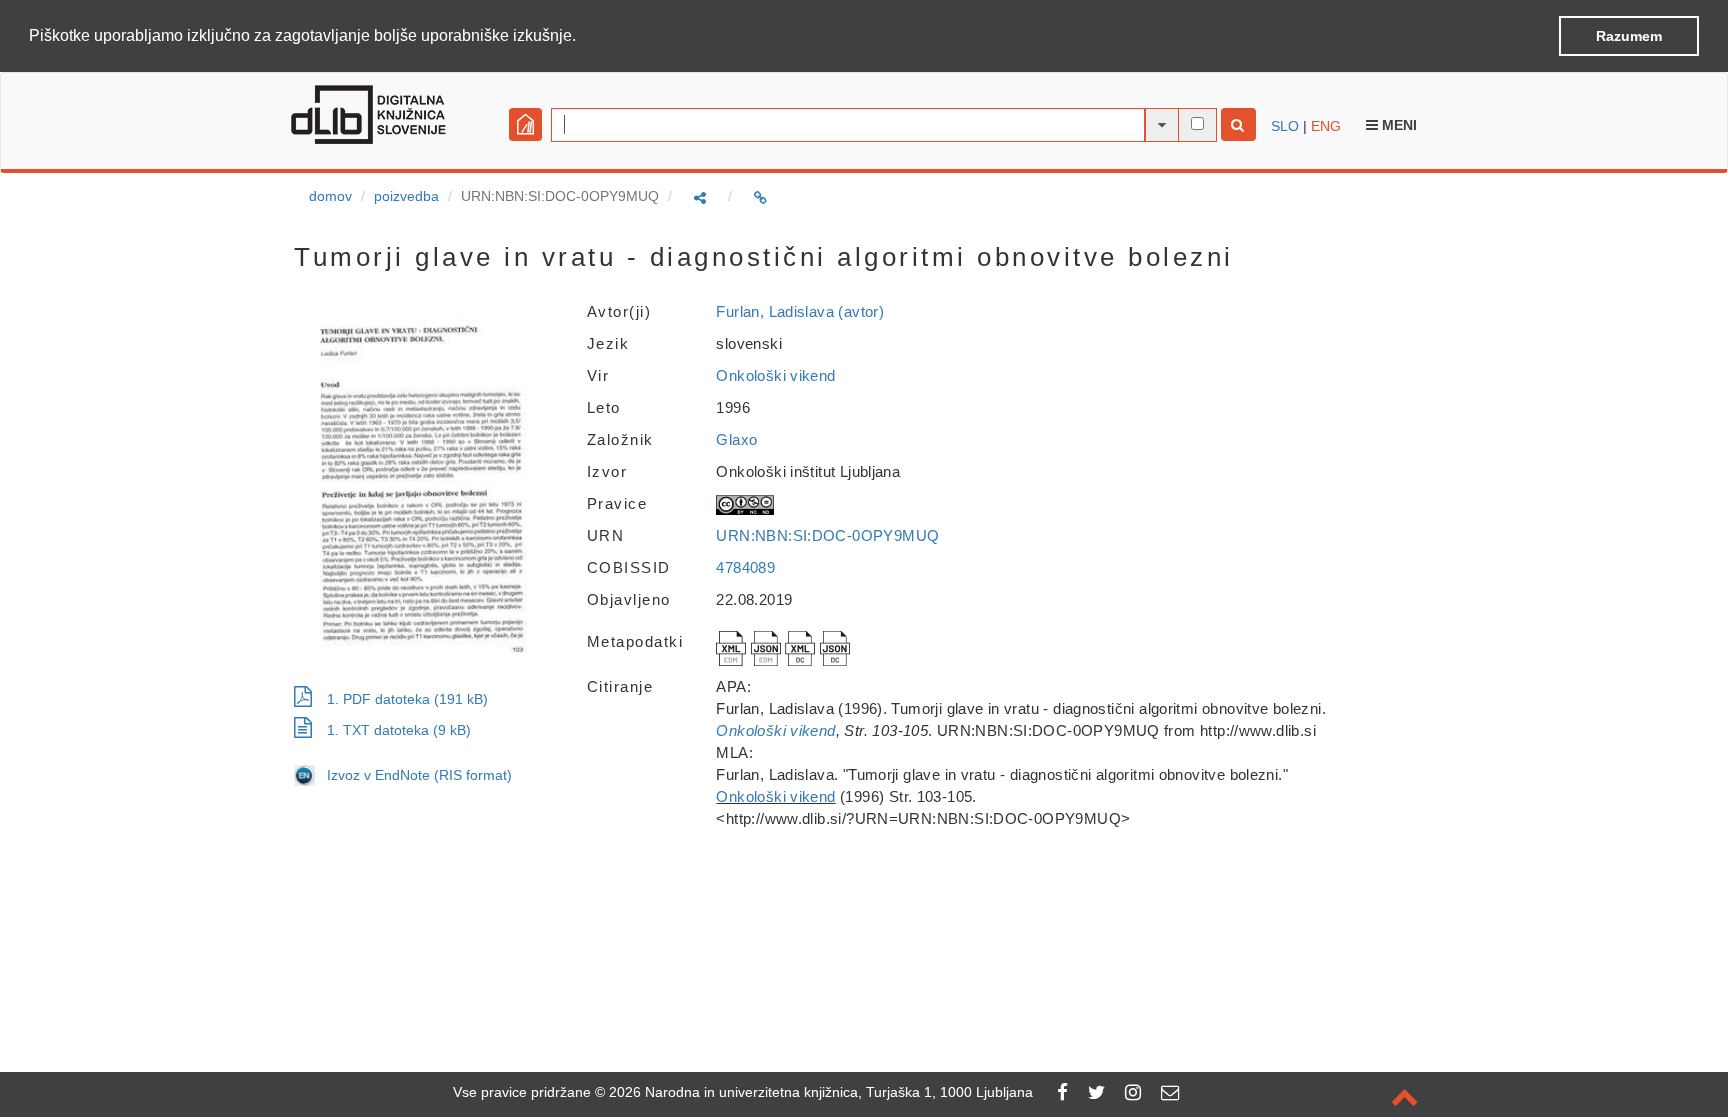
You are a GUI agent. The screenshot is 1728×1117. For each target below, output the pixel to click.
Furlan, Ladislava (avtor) (800, 311)
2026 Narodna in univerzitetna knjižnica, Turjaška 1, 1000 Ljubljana (821, 1092)
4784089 (745, 567)
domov (330, 196)
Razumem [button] (1629, 36)
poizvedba (406, 196)
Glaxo (736, 439)
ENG (1326, 126)
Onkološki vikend (775, 375)
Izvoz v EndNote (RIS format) (413, 775)
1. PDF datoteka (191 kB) (407, 699)
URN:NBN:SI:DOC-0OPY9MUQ (827, 535)
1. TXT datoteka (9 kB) (399, 730)
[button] (583, 37)
